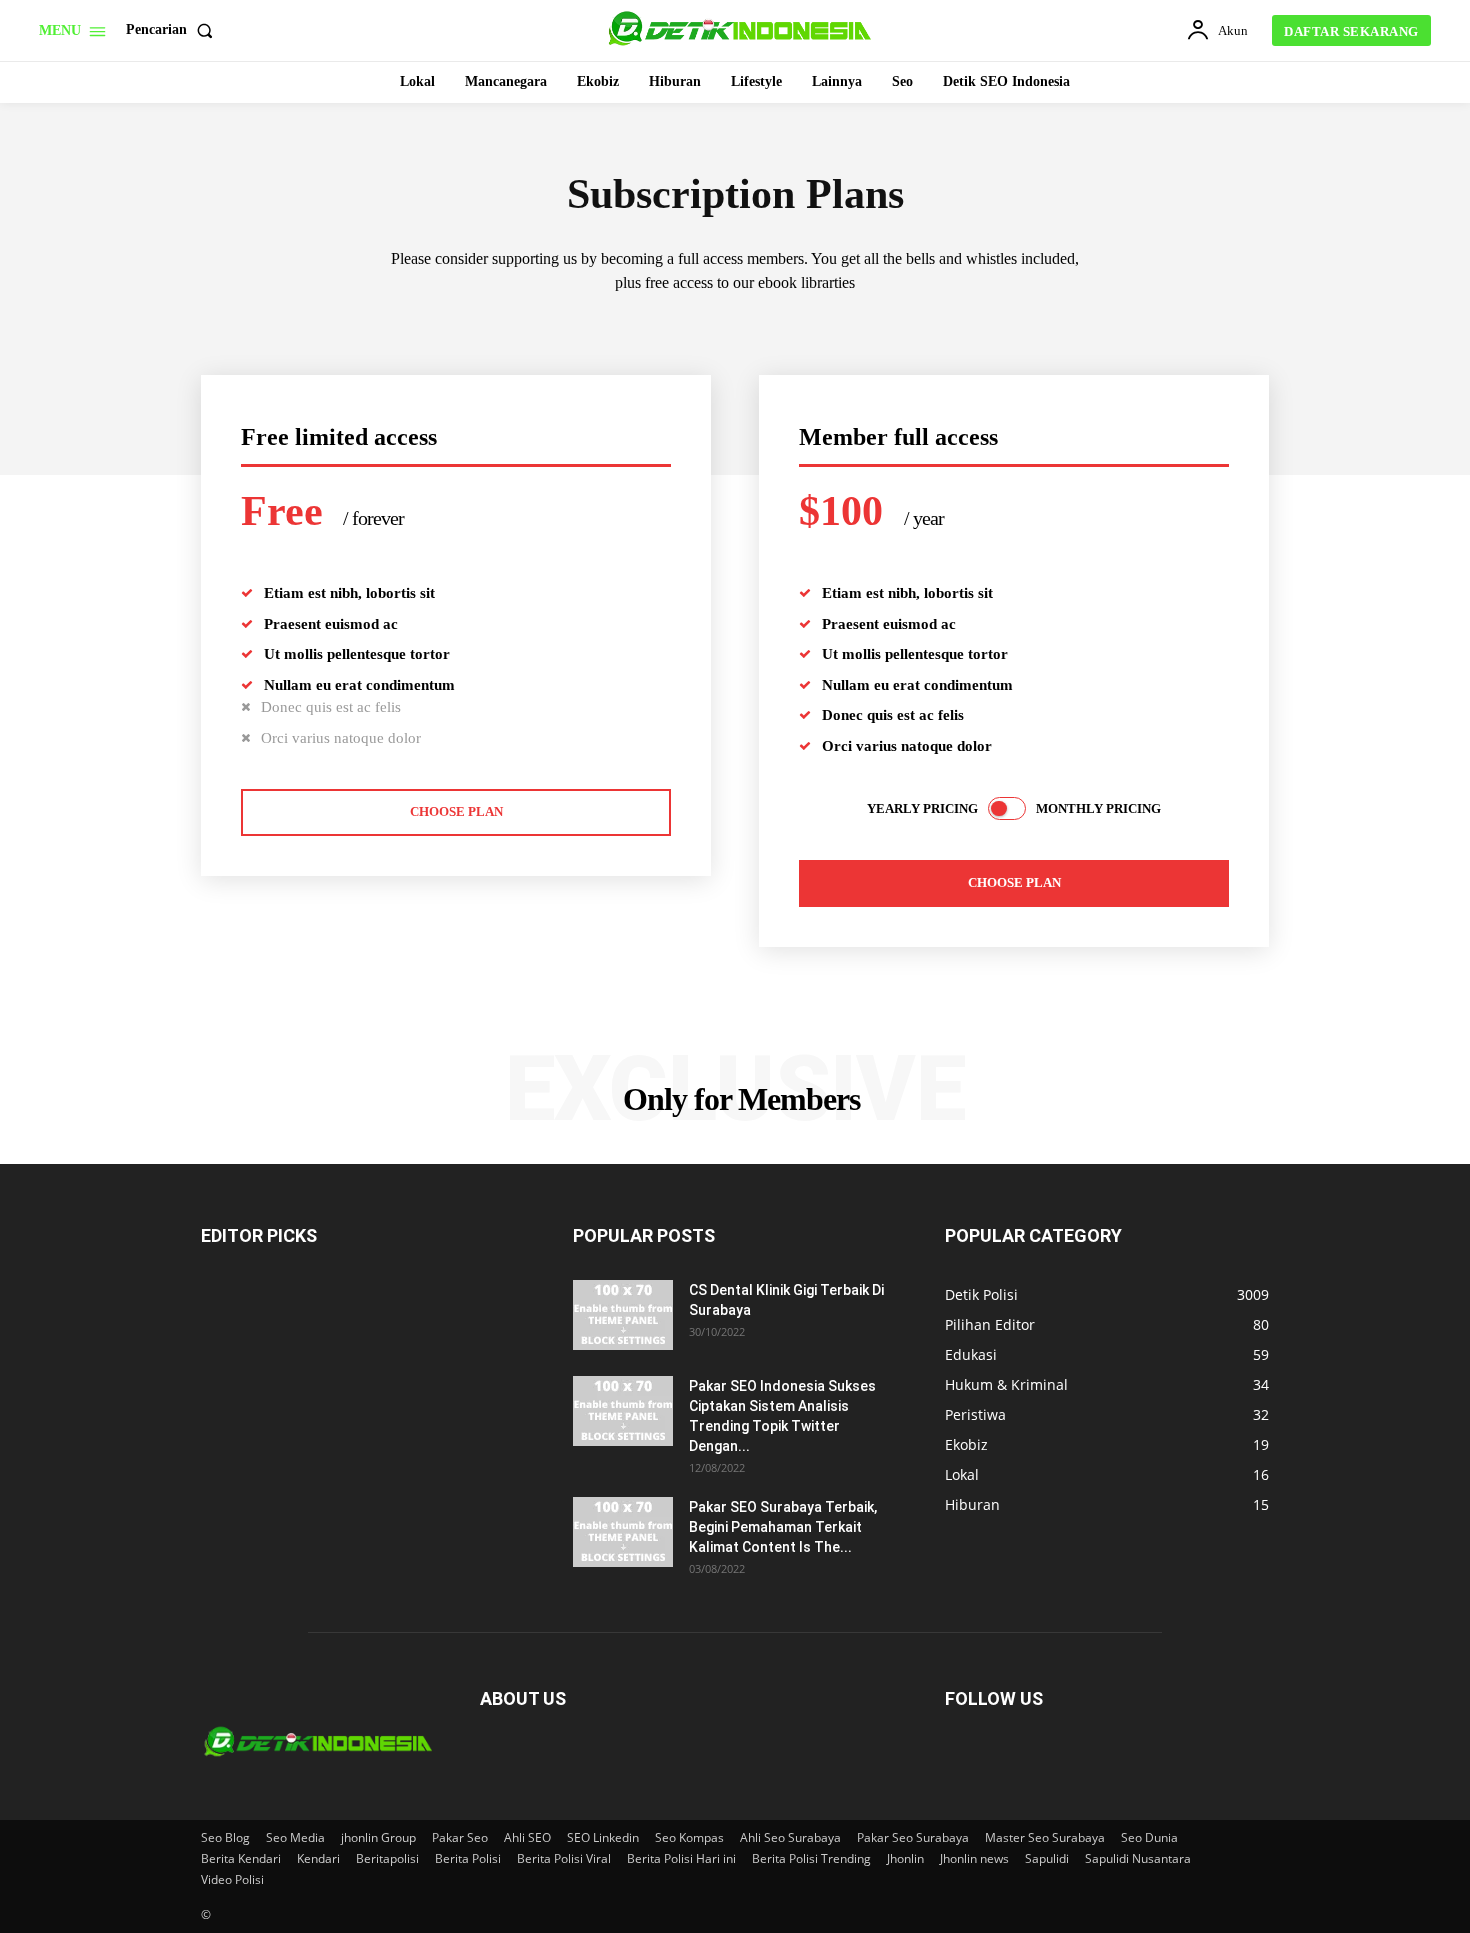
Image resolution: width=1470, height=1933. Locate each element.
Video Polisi (232, 1879)
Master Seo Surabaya (1045, 1837)
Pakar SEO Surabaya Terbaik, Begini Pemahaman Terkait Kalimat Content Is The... (783, 1527)
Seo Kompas (689, 1837)
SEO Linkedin (603, 1837)
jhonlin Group (378, 1837)
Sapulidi (1047, 1858)
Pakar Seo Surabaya (913, 1837)
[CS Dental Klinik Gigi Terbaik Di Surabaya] (623, 1315)
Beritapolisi (387, 1858)
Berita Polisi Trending (811, 1858)
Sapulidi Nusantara (1138, 1858)
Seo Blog (225, 1837)
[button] (173, 30)
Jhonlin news (974, 1858)
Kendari (318, 1858)
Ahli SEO (527, 1837)
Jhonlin (905, 1858)
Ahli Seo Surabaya (790, 1837)
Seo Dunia (1149, 1837)
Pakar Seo (460, 1837)
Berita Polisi (468, 1858)
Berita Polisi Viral (564, 1858)
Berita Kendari (241, 1858)
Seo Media (295, 1837)
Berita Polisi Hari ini (681, 1858)
